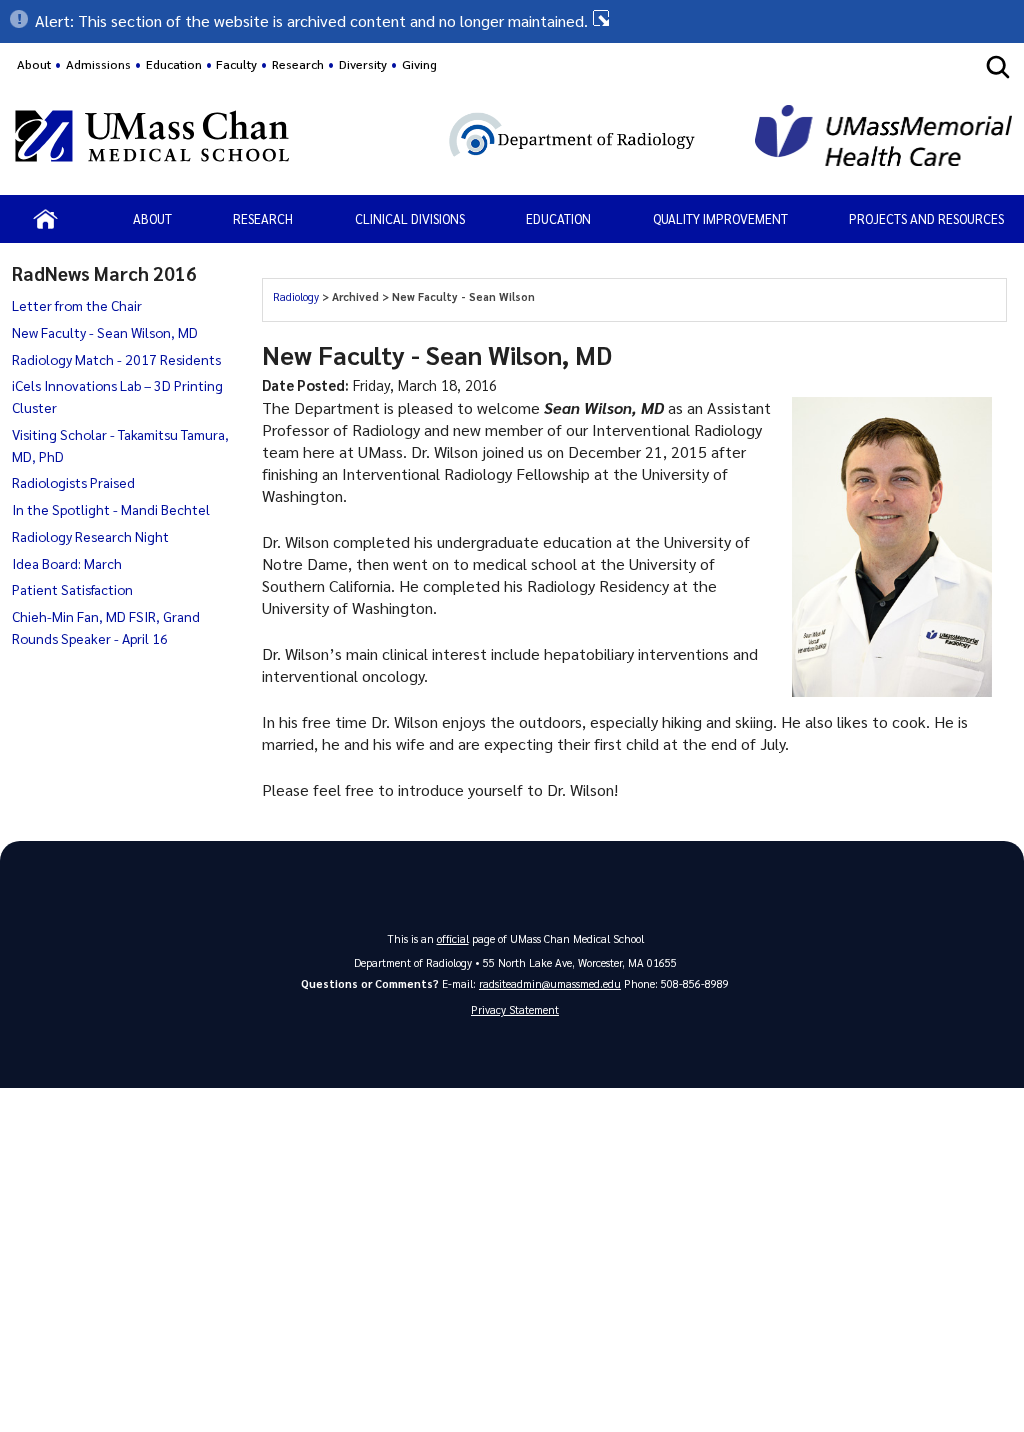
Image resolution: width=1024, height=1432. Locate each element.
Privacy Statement (515, 1009)
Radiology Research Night (90, 536)
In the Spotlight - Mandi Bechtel (111, 509)
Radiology (297, 296)
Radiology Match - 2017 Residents (116, 359)
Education (558, 218)
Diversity (363, 64)
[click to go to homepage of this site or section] (523, 138)
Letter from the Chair (77, 305)
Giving (419, 64)
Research (263, 218)
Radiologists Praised (73, 482)
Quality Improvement (720, 218)
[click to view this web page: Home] (45, 219)
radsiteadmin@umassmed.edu (550, 983)
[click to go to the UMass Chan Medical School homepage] (152, 139)
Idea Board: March (67, 563)
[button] (512, 21)
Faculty (236, 64)
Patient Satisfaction (72, 589)
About (34, 64)
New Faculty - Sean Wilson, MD (105, 332)
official (453, 938)
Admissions (98, 64)
